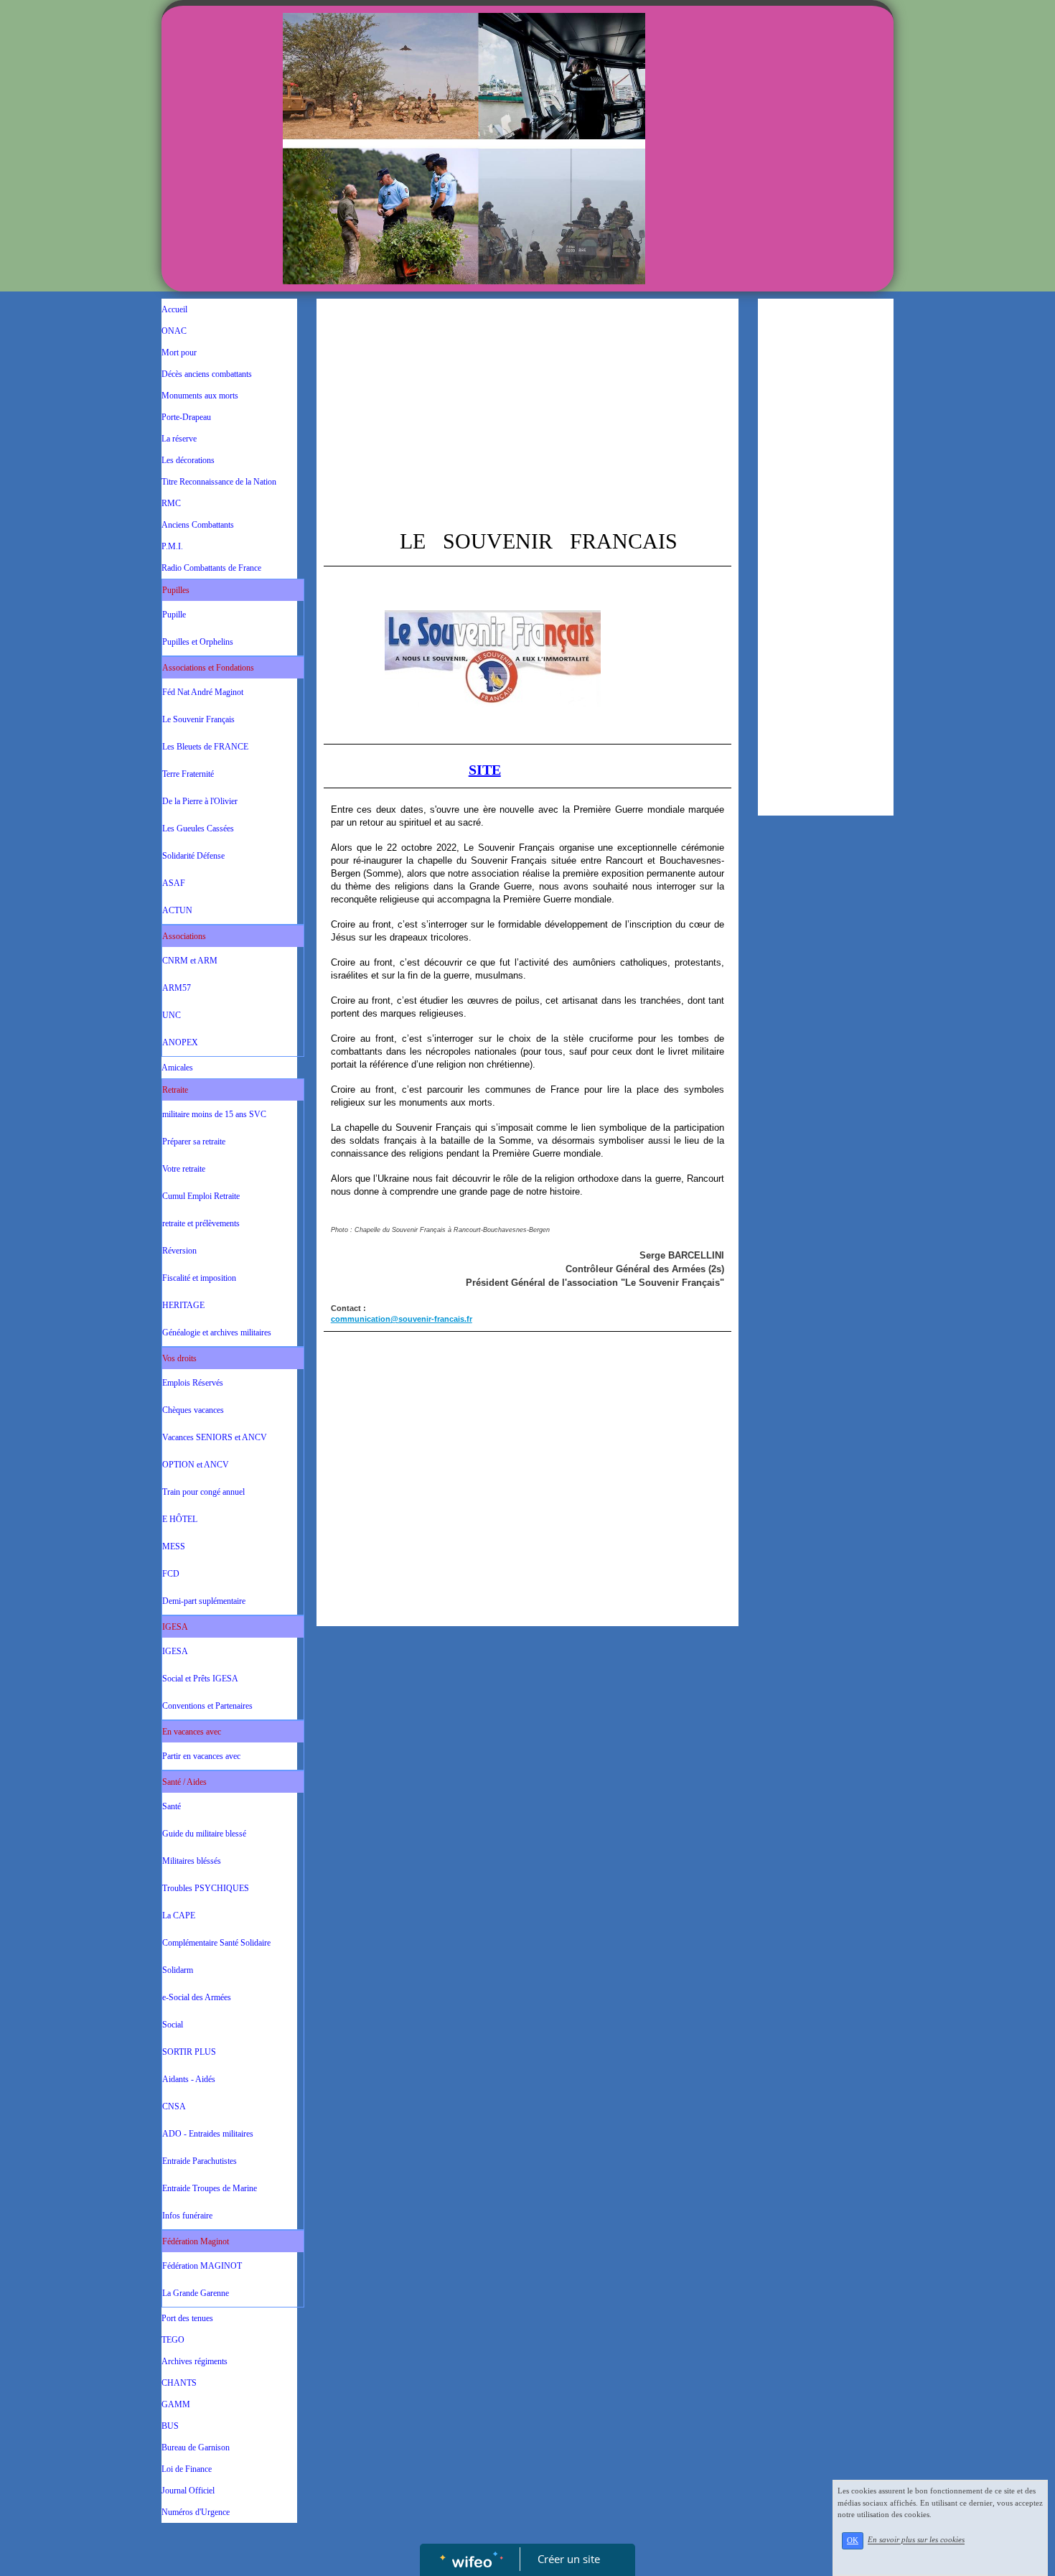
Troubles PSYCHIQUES (206, 1888)
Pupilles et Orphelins (198, 642)
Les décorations (188, 460)
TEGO (173, 2340)
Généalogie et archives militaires (217, 1333)
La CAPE (179, 1915)
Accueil (174, 309)
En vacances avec (192, 1732)
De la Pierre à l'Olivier (200, 801)
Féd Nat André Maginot (203, 692)
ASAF (174, 883)
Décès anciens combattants (207, 374)
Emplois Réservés (193, 1383)
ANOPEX (180, 1042)
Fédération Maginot (196, 2241)
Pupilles (176, 590)
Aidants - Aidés (189, 2079)
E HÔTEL (180, 1519)
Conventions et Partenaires (207, 1706)
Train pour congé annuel (203, 1492)
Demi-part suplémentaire (204, 1601)
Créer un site (569, 2559)
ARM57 (177, 988)
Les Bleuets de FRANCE (205, 747)
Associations (184, 936)
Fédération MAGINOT (202, 2266)
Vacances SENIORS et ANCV (215, 1437)
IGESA (175, 1627)
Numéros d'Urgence (196, 2512)
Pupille (174, 615)
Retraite (175, 1090)
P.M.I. (172, 546)
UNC (172, 1015)
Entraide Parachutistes (200, 2161)
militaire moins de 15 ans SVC (214, 1114)
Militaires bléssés (192, 1861)
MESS (174, 1546)
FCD (171, 1574)
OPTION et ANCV (196, 1465)
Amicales (177, 1068)
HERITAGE (183, 1305)
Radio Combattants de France (211, 568)
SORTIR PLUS (189, 2052)
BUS (170, 2426)
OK (853, 2540)
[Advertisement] (527, 414)
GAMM (176, 2404)
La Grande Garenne (196, 2293)
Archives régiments (194, 2361)
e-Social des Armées (197, 1997)
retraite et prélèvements (201, 1223)
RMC (171, 503)
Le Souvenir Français (198, 719)
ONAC (174, 331)
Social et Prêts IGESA (200, 1679)
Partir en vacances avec (201, 1756)
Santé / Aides (184, 1782)
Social (173, 2025)
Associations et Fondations (208, 668)
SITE (485, 770)
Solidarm (178, 1970)
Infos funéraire (187, 2216)
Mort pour (179, 353)
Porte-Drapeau (186, 417)
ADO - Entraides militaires (208, 2134)
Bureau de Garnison (196, 2447)
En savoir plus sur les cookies (916, 2540)
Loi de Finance (187, 2469)
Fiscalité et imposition (199, 1278)
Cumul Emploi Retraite (201, 1196)
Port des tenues (187, 2318)
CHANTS (179, 2383)
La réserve (179, 439)
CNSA (174, 2106)
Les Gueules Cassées (198, 829)
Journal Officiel (188, 2491)
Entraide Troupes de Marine (210, 2188)
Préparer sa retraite (194, 1142)
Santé (172, 1806)
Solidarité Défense (193, 856)
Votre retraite (184, 1169)
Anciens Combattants (198, 525)
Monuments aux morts (200, 396)
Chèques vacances (193, 1410)
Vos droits (179, 1358)
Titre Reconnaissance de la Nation (219, 482)
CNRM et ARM (190, 961)
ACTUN (177, 910)
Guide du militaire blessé (204, 1834)
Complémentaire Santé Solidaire (216, 1943)
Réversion (179, 1251)
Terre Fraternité (188, 774)
